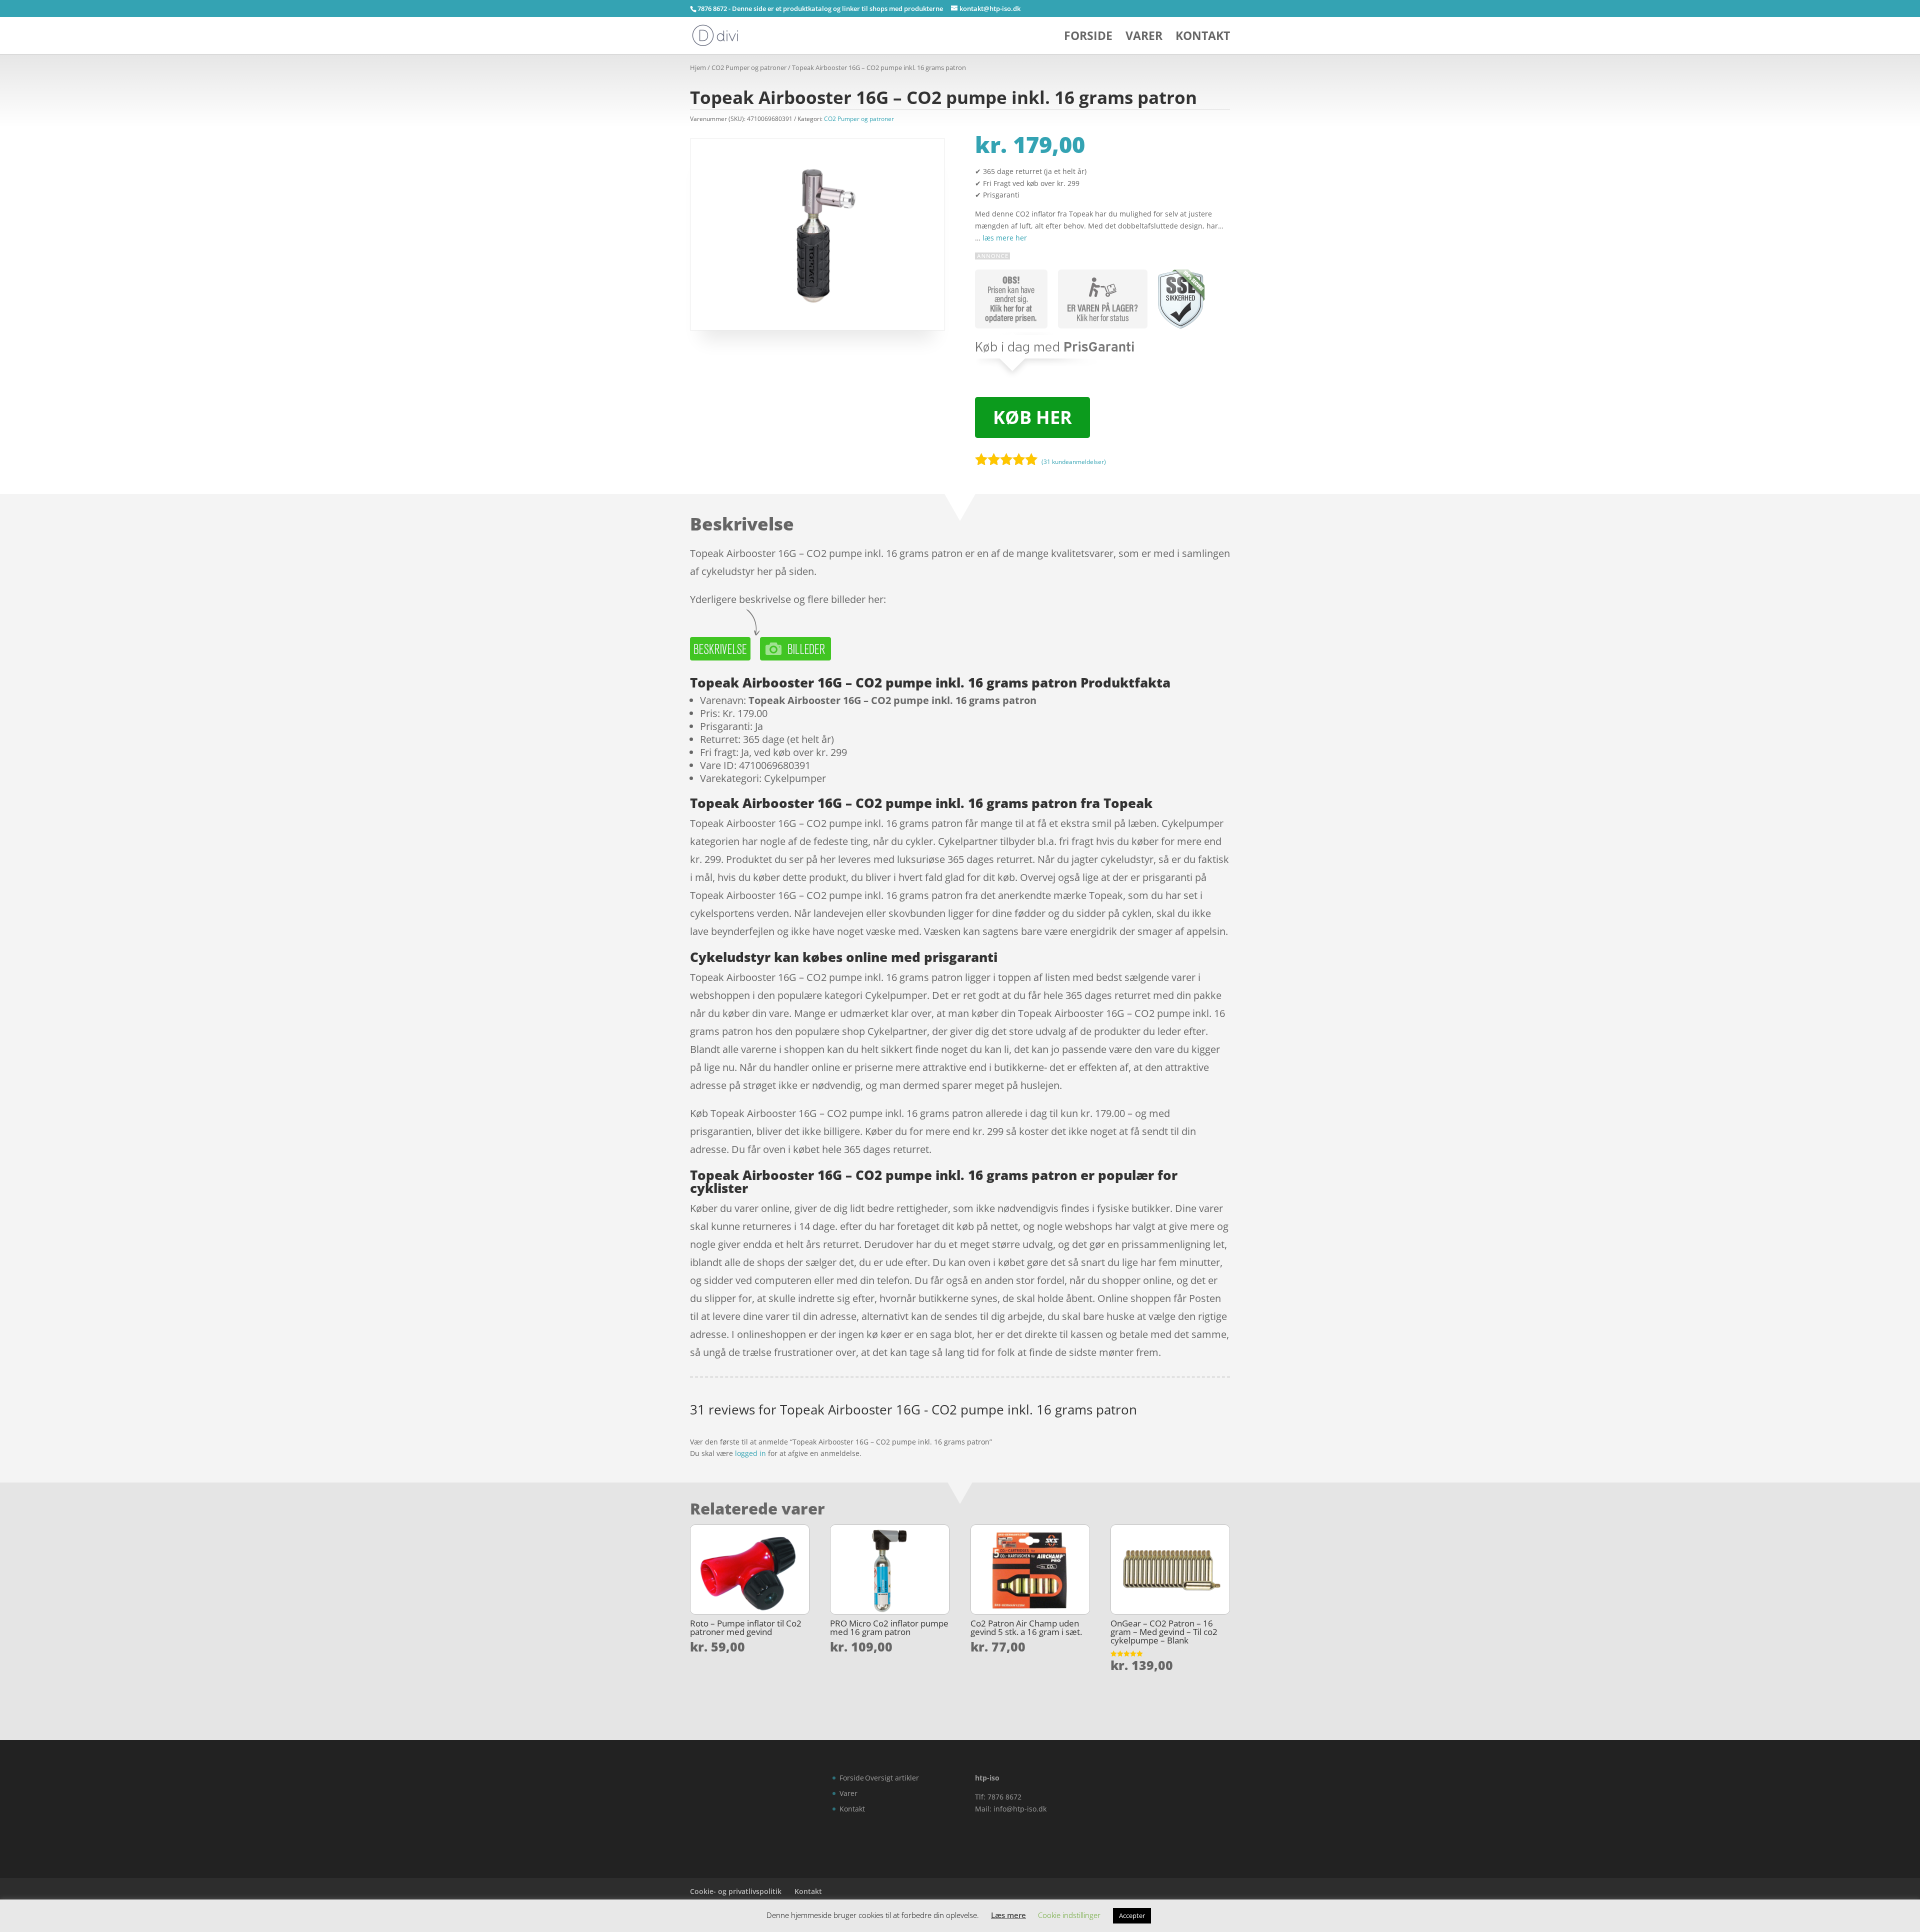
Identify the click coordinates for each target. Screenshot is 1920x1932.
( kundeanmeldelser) (1074, 462)
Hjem (698, 67)
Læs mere (1008, 1915)
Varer (1144, 38)
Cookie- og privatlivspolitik (736, 1891)
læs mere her (1005, 238)
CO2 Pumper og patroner (749, 67)
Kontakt (1203, 38)
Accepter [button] (1132, 1915)
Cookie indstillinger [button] (1069, 1915)
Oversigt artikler (892, 1778)
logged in (750, 1453)
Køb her (1032, 417)
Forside (1088, 38)
